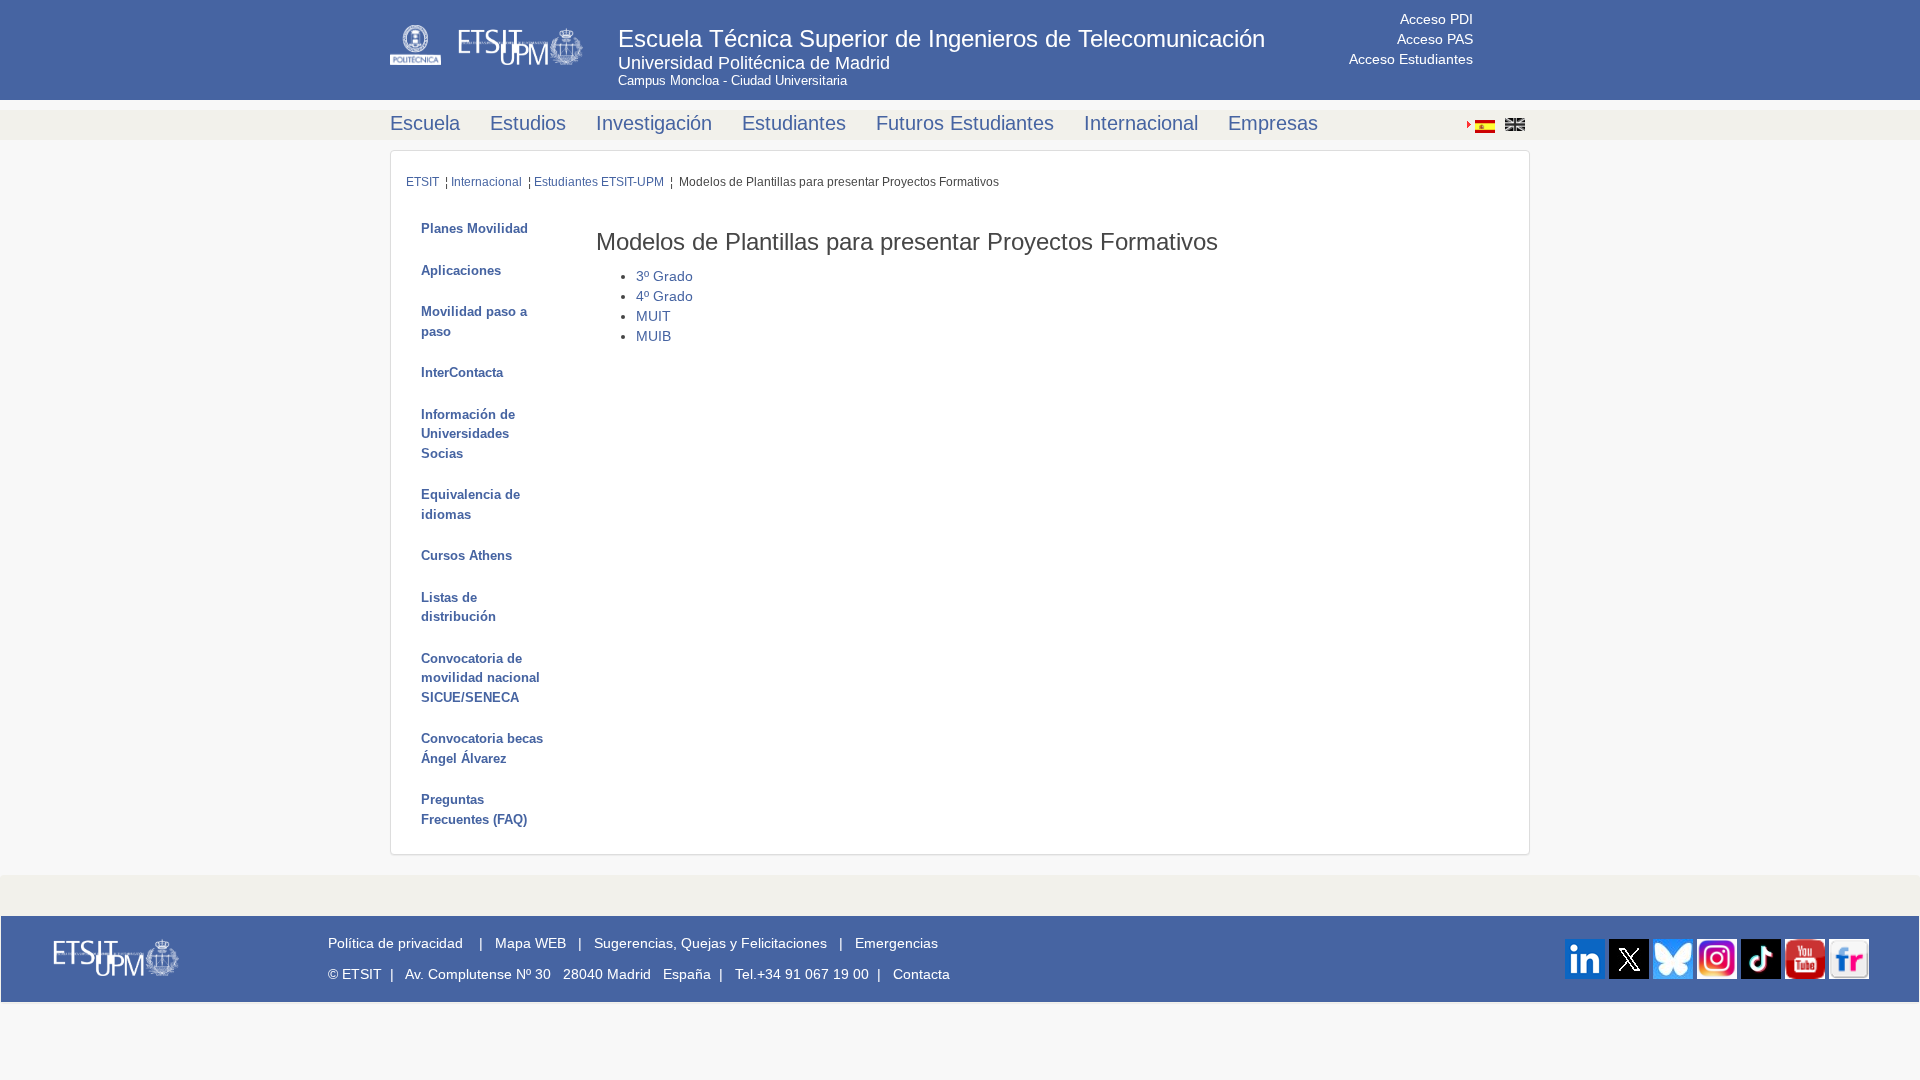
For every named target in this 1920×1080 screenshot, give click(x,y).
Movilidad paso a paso (474, 321)
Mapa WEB (530, 943)
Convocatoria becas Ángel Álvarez (482, 748)
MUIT (653, 316)
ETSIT (422, 182)
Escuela (425, 123)
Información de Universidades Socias (468, 434)
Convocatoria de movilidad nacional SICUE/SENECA (480, 678)
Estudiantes (794, 123)
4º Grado (664, 296)
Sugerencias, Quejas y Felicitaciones (710, 943)
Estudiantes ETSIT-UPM (599, 182)
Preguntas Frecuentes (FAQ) (474, 809)
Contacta (921, 974)
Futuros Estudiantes (965, 123)
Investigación (654, 123)
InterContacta (462, 372)
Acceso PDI (1436, 19)
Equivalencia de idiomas (470, 504)
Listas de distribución (458, 607)
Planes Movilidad (474, 228)
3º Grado (664, 276)
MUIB (653, 336)
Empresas (1273, 123)
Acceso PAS (1435, 39)
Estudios (528, 123)
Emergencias (896, 943)
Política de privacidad (395, 943)
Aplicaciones (461, 270)
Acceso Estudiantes (1411, 59)
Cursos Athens (466, 555)
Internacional (1141, 123)
